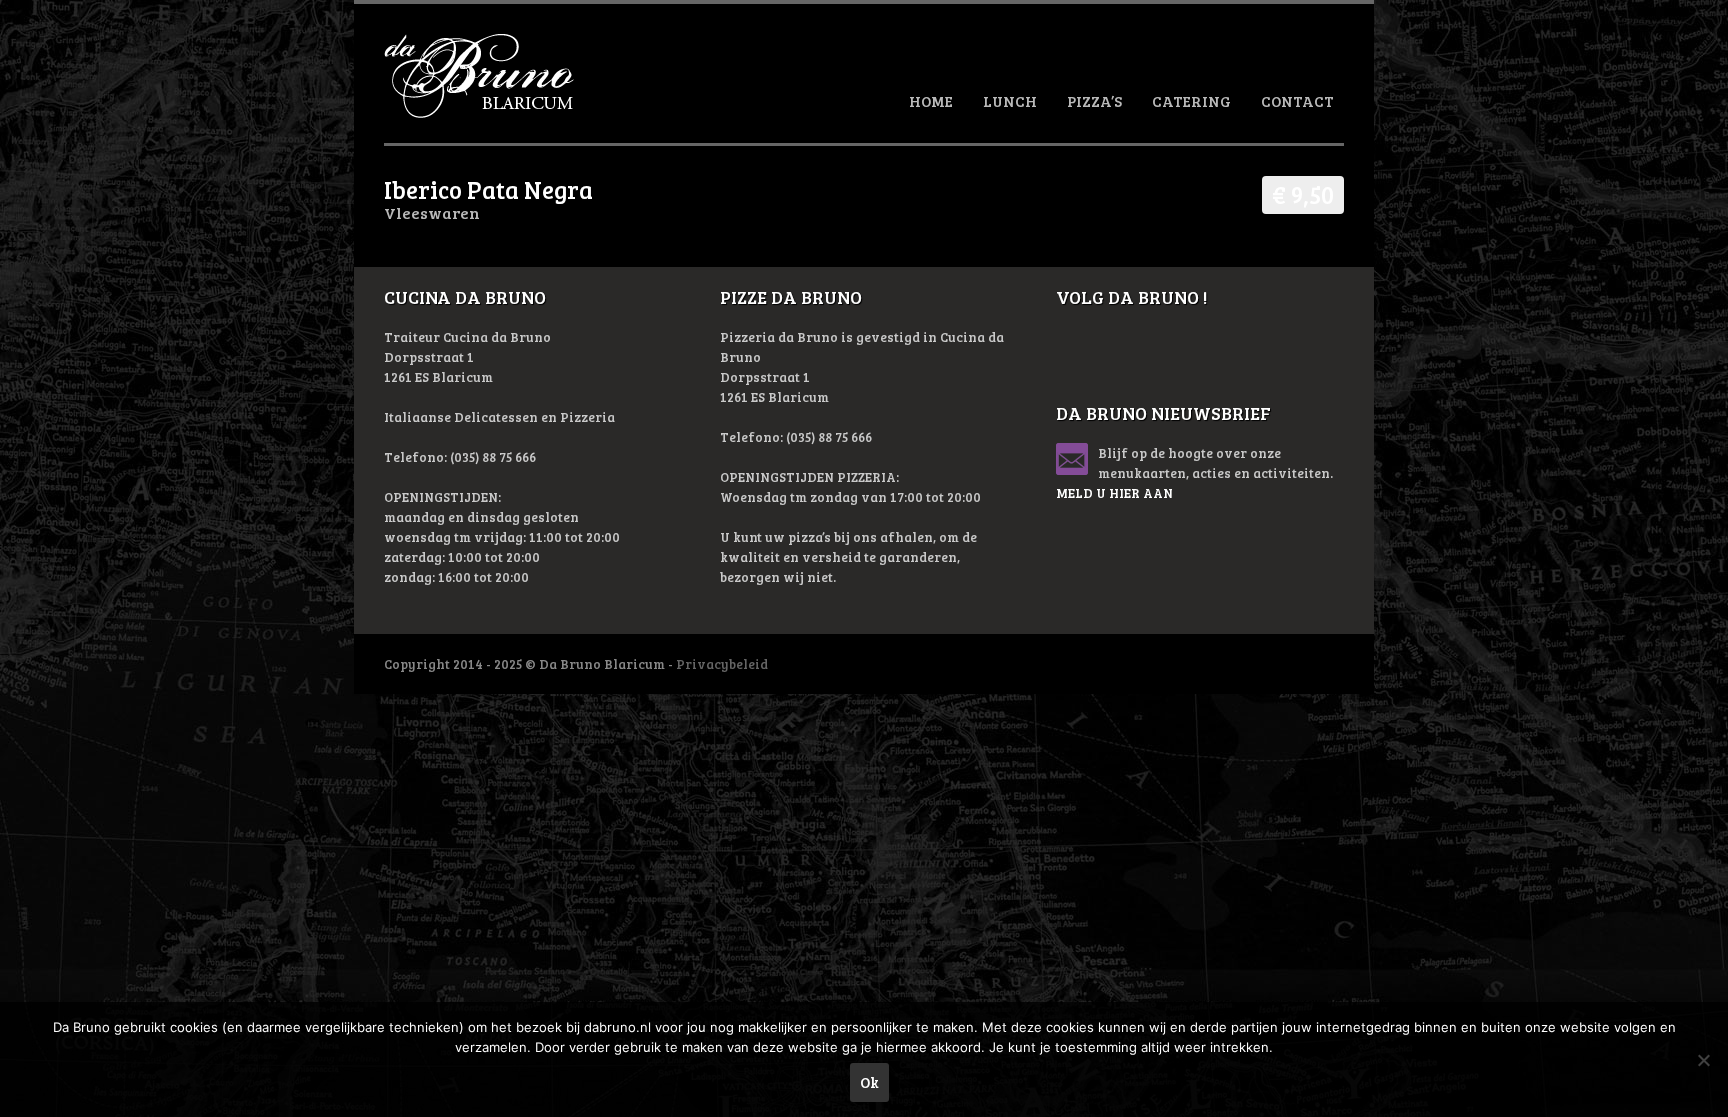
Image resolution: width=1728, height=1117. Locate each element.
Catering (1191, 101)
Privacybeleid (722, 664)
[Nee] (1703, 1060)
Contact (1297, 101)
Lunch (1010, 101)
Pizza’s (1094, 101)
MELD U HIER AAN (1114, 493)
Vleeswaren (432, 212)
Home (931, 101)
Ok (869, 1082)
